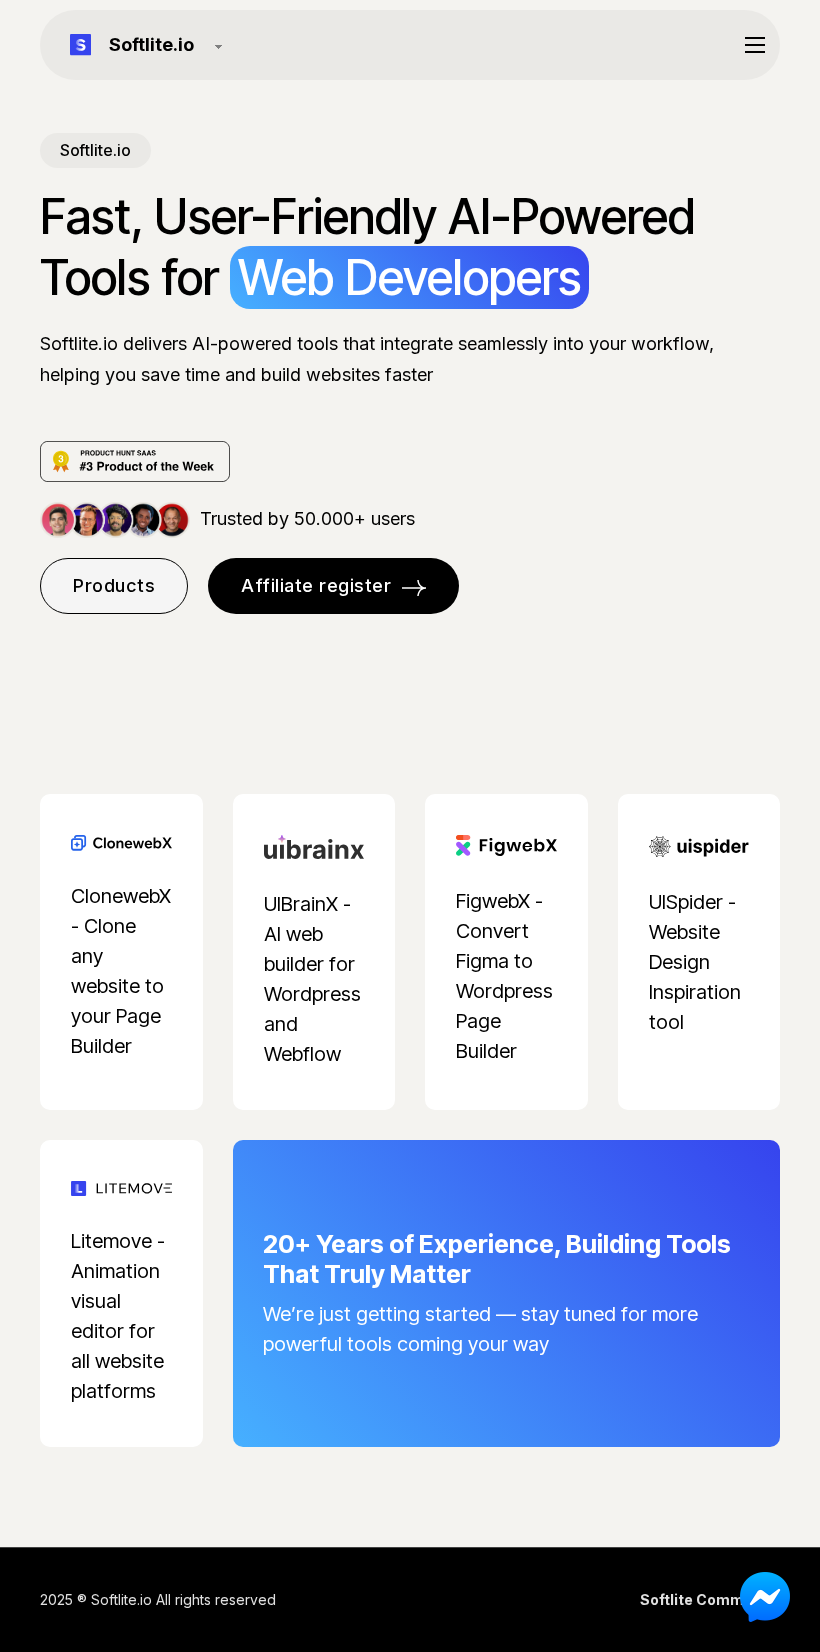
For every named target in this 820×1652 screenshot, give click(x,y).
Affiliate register (316, 585)
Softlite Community (710, 1599)
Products (114, 585)
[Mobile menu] (755, 45)
